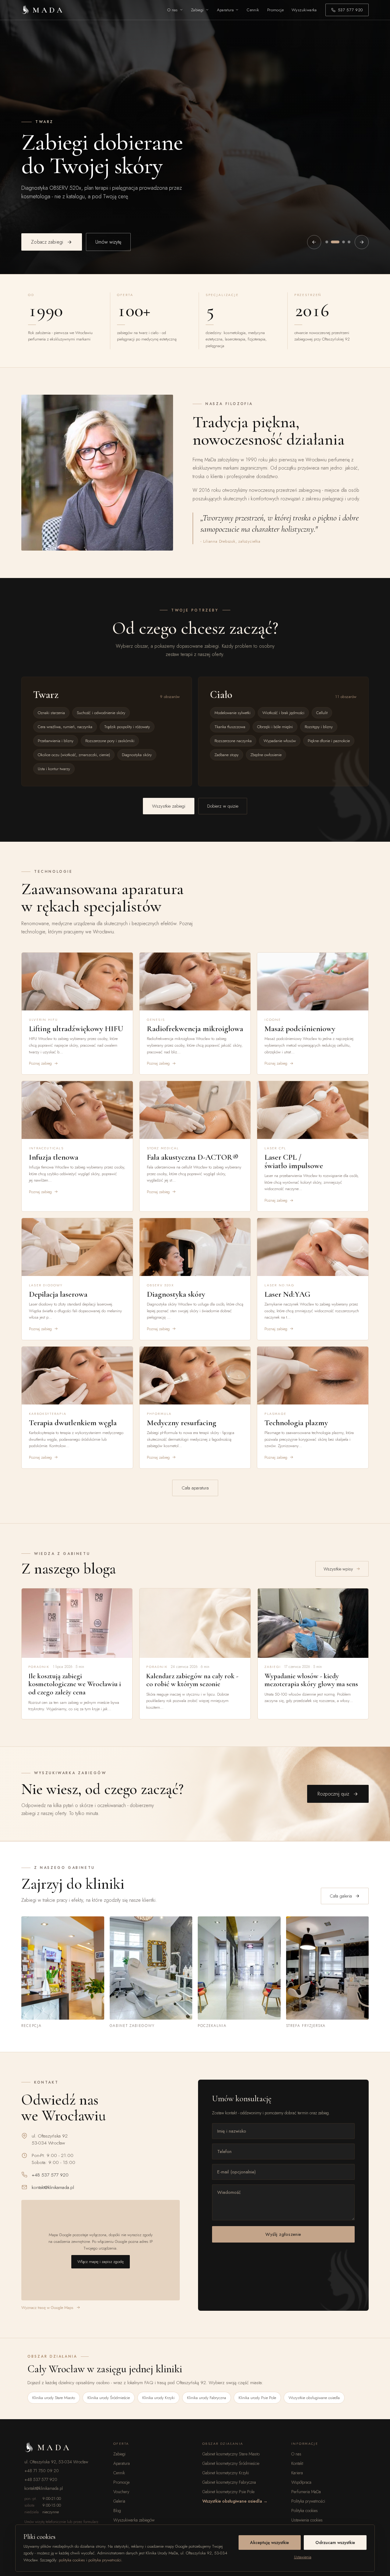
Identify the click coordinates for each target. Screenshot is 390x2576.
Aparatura (225, 10)
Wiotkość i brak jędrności (283, 713)
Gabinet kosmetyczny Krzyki (226, 2473)
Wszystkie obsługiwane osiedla (314, 2398)
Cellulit (322, 713)
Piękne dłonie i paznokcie (329, 741)
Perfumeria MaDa (306, 2492)
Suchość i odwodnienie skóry (101, 713)
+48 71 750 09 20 (42, 2471)
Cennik (253, 10)
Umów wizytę (108, 242)
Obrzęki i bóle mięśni (275, 727)
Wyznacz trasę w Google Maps (47, 2308)
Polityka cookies (305, 2511)
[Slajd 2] (332, 242)
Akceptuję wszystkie (269, 2543)
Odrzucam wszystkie (335, 2543)
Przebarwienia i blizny (56, 741)
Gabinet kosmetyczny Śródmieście (231, 2463)
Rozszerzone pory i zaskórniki (110, 741)
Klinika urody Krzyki (158, 2398)
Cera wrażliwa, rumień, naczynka (65, 727)
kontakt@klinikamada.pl (53, 2187)
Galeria (119, 2501)
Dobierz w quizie (223, 806)
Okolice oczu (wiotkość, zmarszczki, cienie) (74, 755)
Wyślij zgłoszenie (283, 2234)
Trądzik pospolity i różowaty (127, 727)
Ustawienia (303, 2557)
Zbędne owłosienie (266, 755)
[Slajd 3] (341, 242)
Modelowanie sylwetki (232, 713)
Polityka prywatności (308, 2501)
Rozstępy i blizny (319, 727)
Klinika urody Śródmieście (109, 2398)
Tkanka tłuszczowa (230, 727)
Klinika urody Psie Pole (257, 2398)
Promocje (275, 10)
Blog (117, 2511)
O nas (173, 10)
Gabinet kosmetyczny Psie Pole (228, 2492)
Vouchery (121, 2492)
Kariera (297, 2473)
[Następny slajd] (362, 242)
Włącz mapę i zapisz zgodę (101, 2262)
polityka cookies (72, 2560)
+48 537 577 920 (50, 2175)
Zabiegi (197, 10)
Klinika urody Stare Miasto (54, 2398)
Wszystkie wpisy (338, 1569)
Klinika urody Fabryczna (207, 2398)
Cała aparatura (195, 1488)
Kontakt (297, 2463)
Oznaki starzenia (51, 713)
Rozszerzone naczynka (233, 741)
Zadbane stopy (227, 755)
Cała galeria (341, 1896)
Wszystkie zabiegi (169, 806)
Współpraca (301, 2482)
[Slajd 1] (327, 242)
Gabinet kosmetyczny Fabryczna (229, 2482)
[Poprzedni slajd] (314, 242)
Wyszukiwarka (304, 10)
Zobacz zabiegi (47, 242)
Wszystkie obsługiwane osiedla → (235, 2501)
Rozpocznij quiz (333, 1794)
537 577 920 (350, 10)
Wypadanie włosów (280, 741)
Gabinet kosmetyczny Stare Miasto (231, 2454)
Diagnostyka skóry (137, 755)
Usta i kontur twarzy (54, 769)
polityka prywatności (105, 2560)
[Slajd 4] (349, 242)
